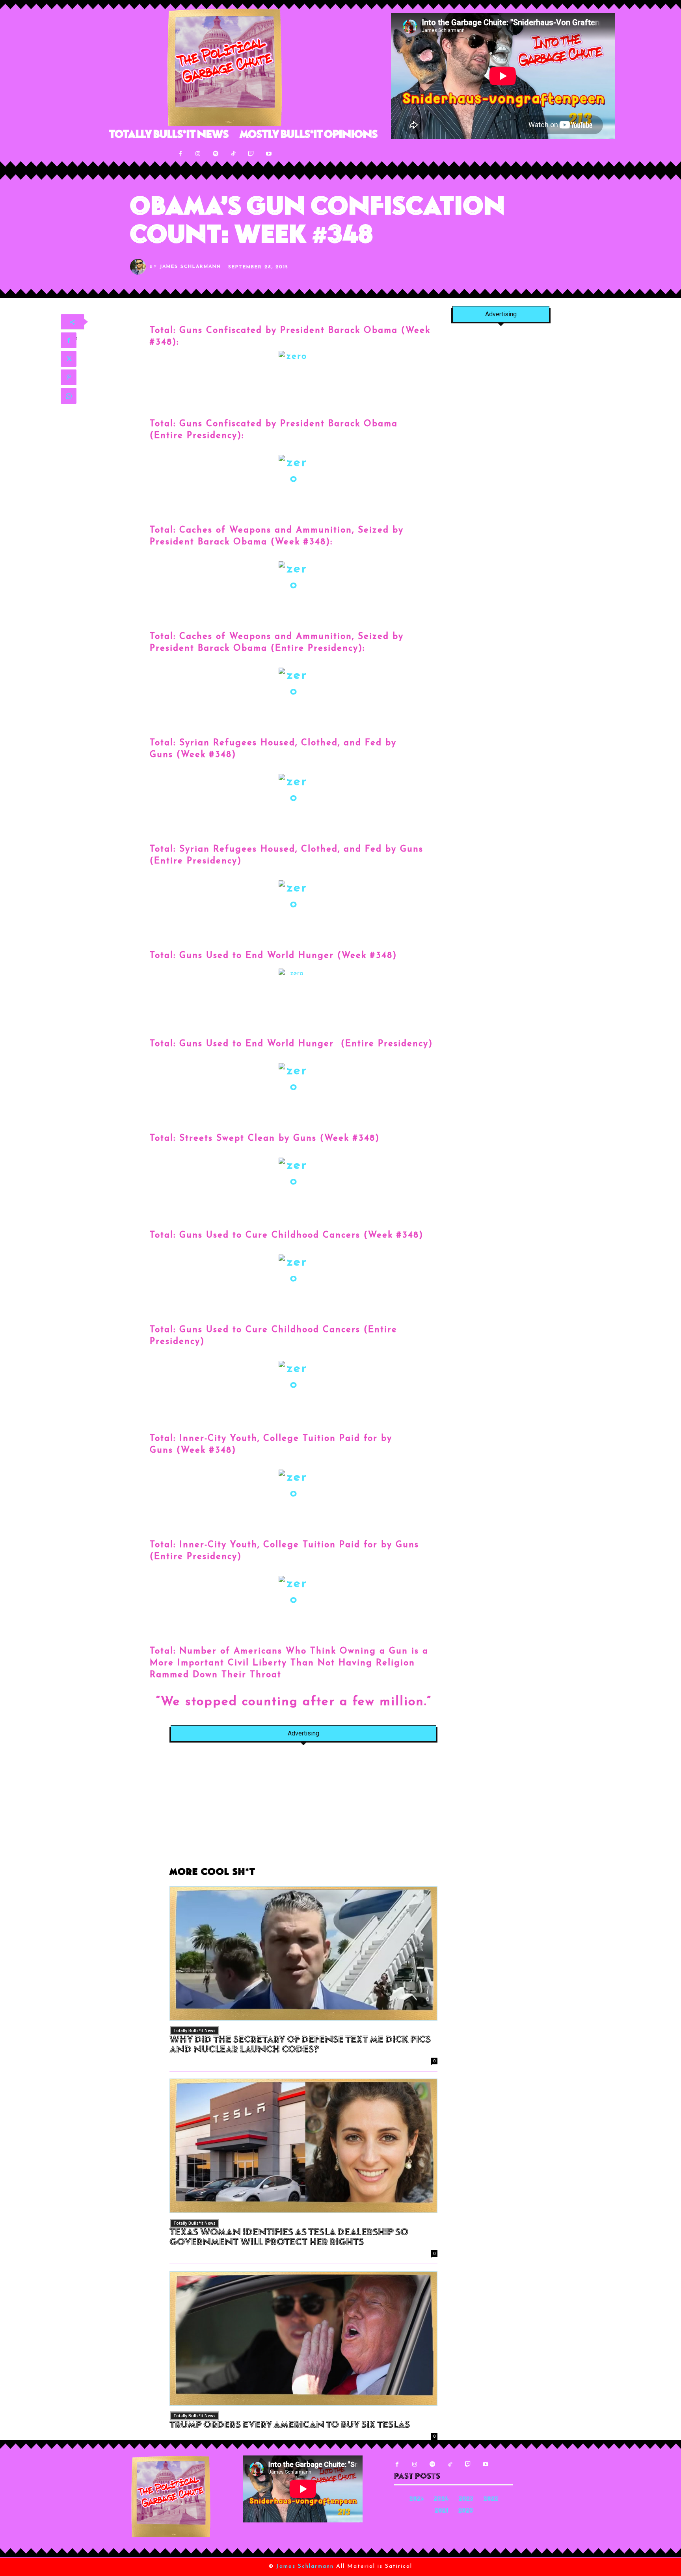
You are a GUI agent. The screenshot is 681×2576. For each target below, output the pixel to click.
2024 (441, 2499)
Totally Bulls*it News (194, 2030)
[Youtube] (269, 154)
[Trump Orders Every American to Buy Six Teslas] (303, 2338)
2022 (491, 2499)
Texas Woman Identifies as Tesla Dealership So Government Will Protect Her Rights (289, 2238)
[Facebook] (180, 154)
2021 (441, 2511)
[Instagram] (198, 154)
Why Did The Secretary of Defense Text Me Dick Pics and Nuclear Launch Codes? (300, 2045)
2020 (466, 2511)
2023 (466, 2499)
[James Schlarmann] (140, 267)
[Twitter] (69, 359)
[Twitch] (251, 154)
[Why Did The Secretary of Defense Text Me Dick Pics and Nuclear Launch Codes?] (303, 1953)
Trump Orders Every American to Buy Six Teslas (290, 2426)
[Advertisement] (303, 1809)
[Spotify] (216, 154)
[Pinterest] (69, 377)
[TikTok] (234, 154)
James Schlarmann (190, 267)
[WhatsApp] (69, 396)
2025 (417, 2499)
